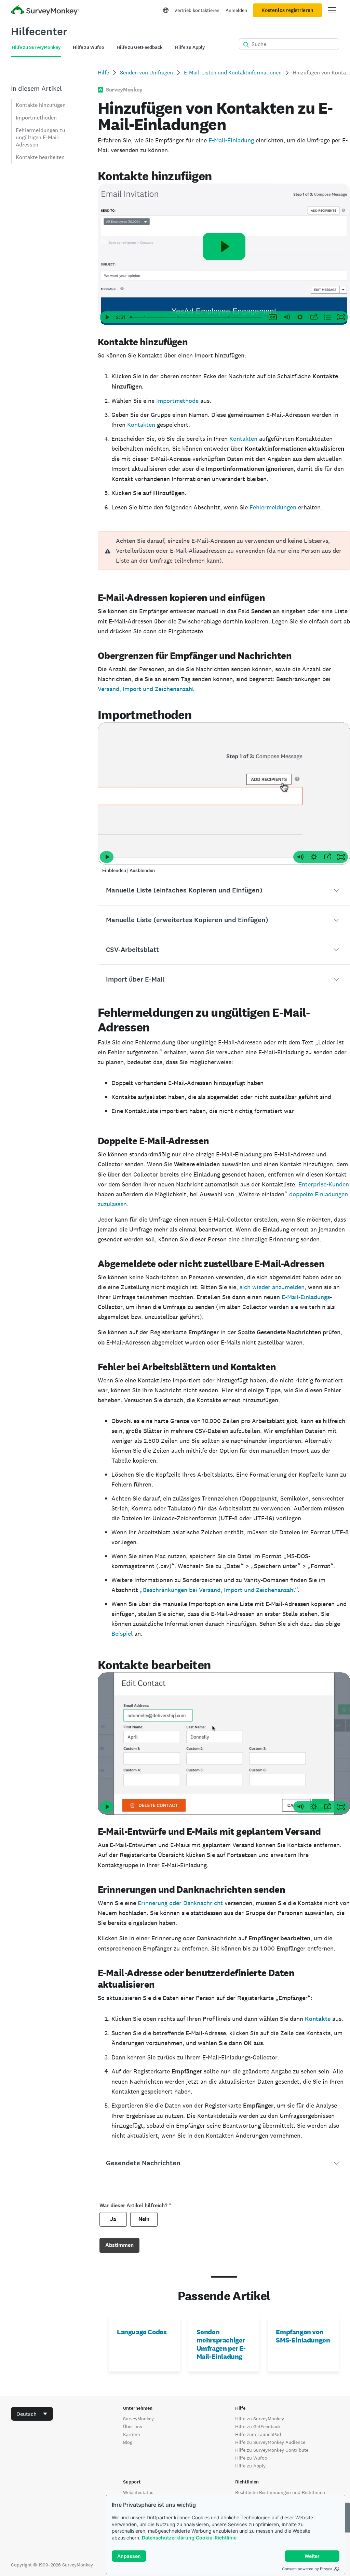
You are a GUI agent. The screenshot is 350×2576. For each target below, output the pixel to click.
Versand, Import (120, 689)
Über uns (133, 2426)
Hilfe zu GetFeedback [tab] (140, 47)
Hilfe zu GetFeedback (258, 2426)
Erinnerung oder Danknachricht (180, 1903)
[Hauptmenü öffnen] (332, 10)
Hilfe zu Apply (250, 2466)
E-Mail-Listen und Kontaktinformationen (233, 73)
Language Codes (142, 2332)
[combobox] (32, 2414)
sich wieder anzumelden (272, 1287)
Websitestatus (138, 2492)
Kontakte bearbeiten (40, 157)
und (148, 689)
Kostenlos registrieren (287, 10)
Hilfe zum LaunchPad (258, 2434)
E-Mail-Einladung (231, 140)
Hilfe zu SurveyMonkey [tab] (36, 47)
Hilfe (103, 73)
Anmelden (236, 10)
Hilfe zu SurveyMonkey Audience (270, 2442)
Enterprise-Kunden (324, 1184)
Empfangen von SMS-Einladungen (303, 2336)
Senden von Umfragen (146, 73)
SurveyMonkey (138, 2419)
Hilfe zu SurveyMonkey (260, 2419)
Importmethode (177, 401)
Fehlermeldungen (273, 507)
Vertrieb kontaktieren (197, 10)
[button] (224, 890)
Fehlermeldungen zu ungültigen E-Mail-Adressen (41, 137)
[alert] (224, 551)
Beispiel (122, 1634)
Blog (128, 2442)
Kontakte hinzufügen (41, 105)
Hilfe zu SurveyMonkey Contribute (272, 2450)
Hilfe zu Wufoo (251, 2458)
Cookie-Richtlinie (216, 2538)
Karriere (131, 2434)
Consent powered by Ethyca (307, 2569)
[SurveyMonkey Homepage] (45, 11)
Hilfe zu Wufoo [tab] (89, 47)
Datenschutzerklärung (168, 2538)
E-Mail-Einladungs (306, 1297)
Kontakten (141, 425)
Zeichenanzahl (173, 689)
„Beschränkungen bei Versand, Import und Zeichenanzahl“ (219, 1590)
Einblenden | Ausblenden (129, 870)
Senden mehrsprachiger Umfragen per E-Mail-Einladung (221, 2344)
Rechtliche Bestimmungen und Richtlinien (280, 2492)
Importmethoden (36, 118)
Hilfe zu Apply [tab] (190, 47)
